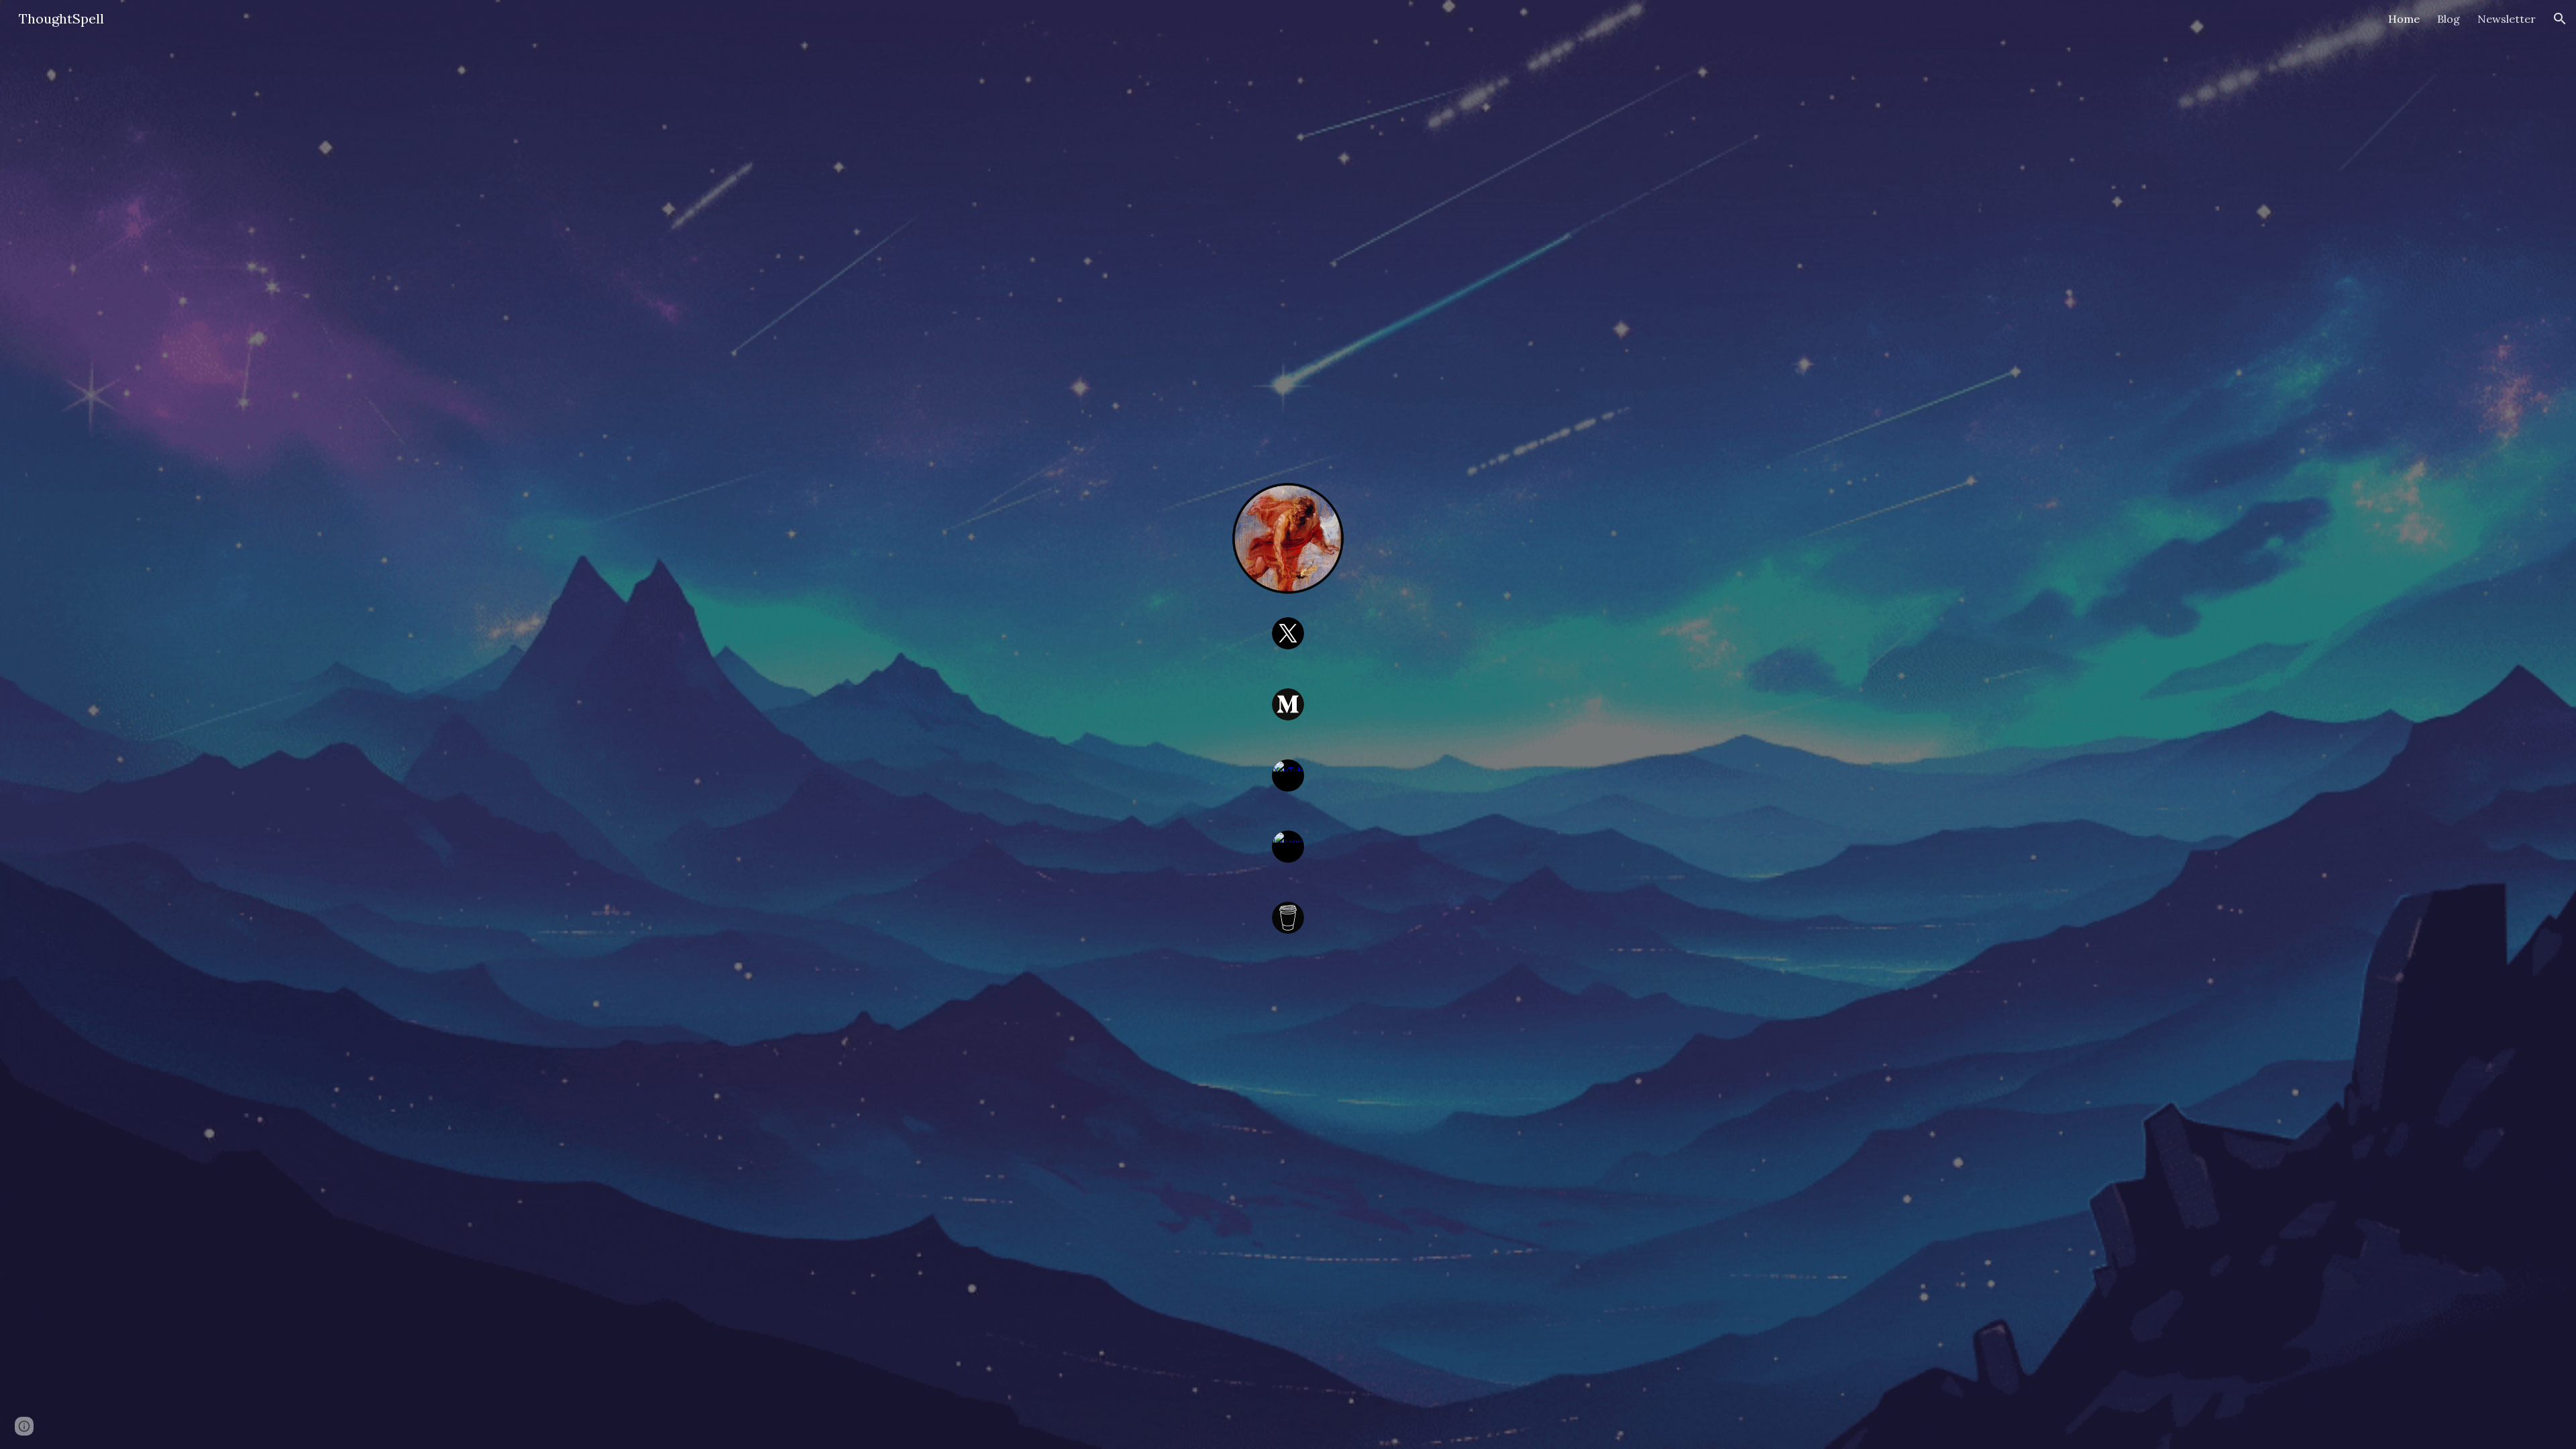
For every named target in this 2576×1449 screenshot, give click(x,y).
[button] (2560, 19)
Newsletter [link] (2507, 19)
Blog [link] (2449, 19)
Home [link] (2404, 19)
